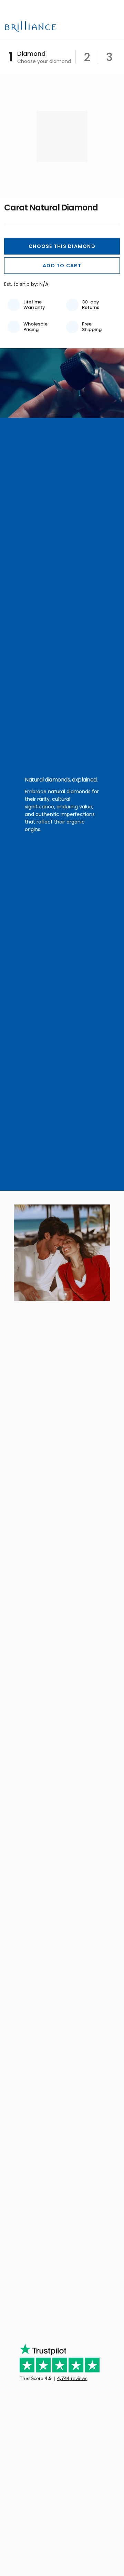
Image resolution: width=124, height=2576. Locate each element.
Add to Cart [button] (62, 266)
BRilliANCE (32, 27)
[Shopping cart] (103, 27)
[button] (62, 246)
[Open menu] (115, 27)
